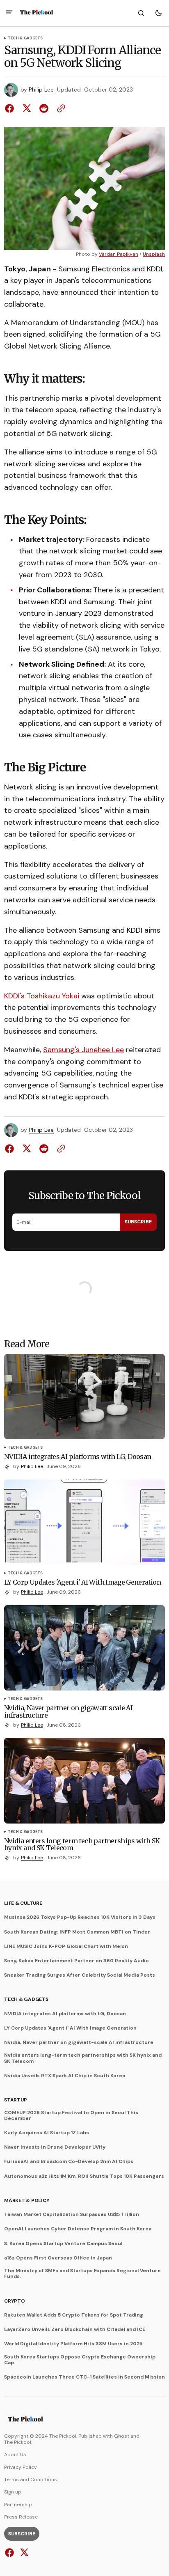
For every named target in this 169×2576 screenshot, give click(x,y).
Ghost (122, 2436)
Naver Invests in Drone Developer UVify (55, 2147)
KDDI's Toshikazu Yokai (42, 996)
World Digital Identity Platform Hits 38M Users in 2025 (73, 2344)
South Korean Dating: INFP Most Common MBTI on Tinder (77, 1932)
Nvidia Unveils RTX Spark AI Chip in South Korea (65, 2076)
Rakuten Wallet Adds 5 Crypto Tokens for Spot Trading (74, 2315)
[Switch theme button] (158, 13)
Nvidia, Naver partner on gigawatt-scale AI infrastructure (79, 2042)
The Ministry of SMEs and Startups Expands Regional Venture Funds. (82, 2274)
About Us (15, 2454)
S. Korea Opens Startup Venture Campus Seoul (63, 2243)
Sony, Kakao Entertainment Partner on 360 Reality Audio (77, 1961)
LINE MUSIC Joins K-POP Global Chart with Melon (66, 1946)
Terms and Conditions (31, 2480)
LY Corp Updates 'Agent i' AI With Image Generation (70, 2028)
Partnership (18, 2505)
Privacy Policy (21, 2467)
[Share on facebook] (11, 108)
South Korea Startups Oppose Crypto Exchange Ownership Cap (80, 2360)
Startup (15, 2100)
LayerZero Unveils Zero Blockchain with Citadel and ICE (75, 2329)
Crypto (15, 2301)
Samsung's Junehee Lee (83, 1050)
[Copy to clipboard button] (59, 108)
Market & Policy (27, 2200)
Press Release (21, 2517)
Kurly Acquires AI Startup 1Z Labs (47, 2133)
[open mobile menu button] (9, 13)
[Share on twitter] (27, 108)
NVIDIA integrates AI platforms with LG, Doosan (65, 2014)
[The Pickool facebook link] (10, 2553)
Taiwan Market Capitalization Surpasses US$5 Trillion (72, 2214)
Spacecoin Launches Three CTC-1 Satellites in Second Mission (84, 2377)
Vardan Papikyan (119, 254)
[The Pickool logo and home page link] (37, 13)
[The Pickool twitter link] (23, 2553)
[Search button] (141, 13)
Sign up (13, 2492)
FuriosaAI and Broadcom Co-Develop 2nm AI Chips (69, 2161)
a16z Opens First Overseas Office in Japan (58, 2258)
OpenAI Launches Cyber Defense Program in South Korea (78, 2229)
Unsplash (154, 254)
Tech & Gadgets (25, 39)
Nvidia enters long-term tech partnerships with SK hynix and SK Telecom (83, 2058)
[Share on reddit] (44, 108)
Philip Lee (41, 90)
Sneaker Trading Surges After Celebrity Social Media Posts (80, 1975)
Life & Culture (23, 1903)
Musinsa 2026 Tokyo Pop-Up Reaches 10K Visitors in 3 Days (80, 1917)
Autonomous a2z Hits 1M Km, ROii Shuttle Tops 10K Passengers (84, 2176)
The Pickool (18, 2442)
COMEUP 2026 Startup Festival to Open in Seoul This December (71, 2116)
